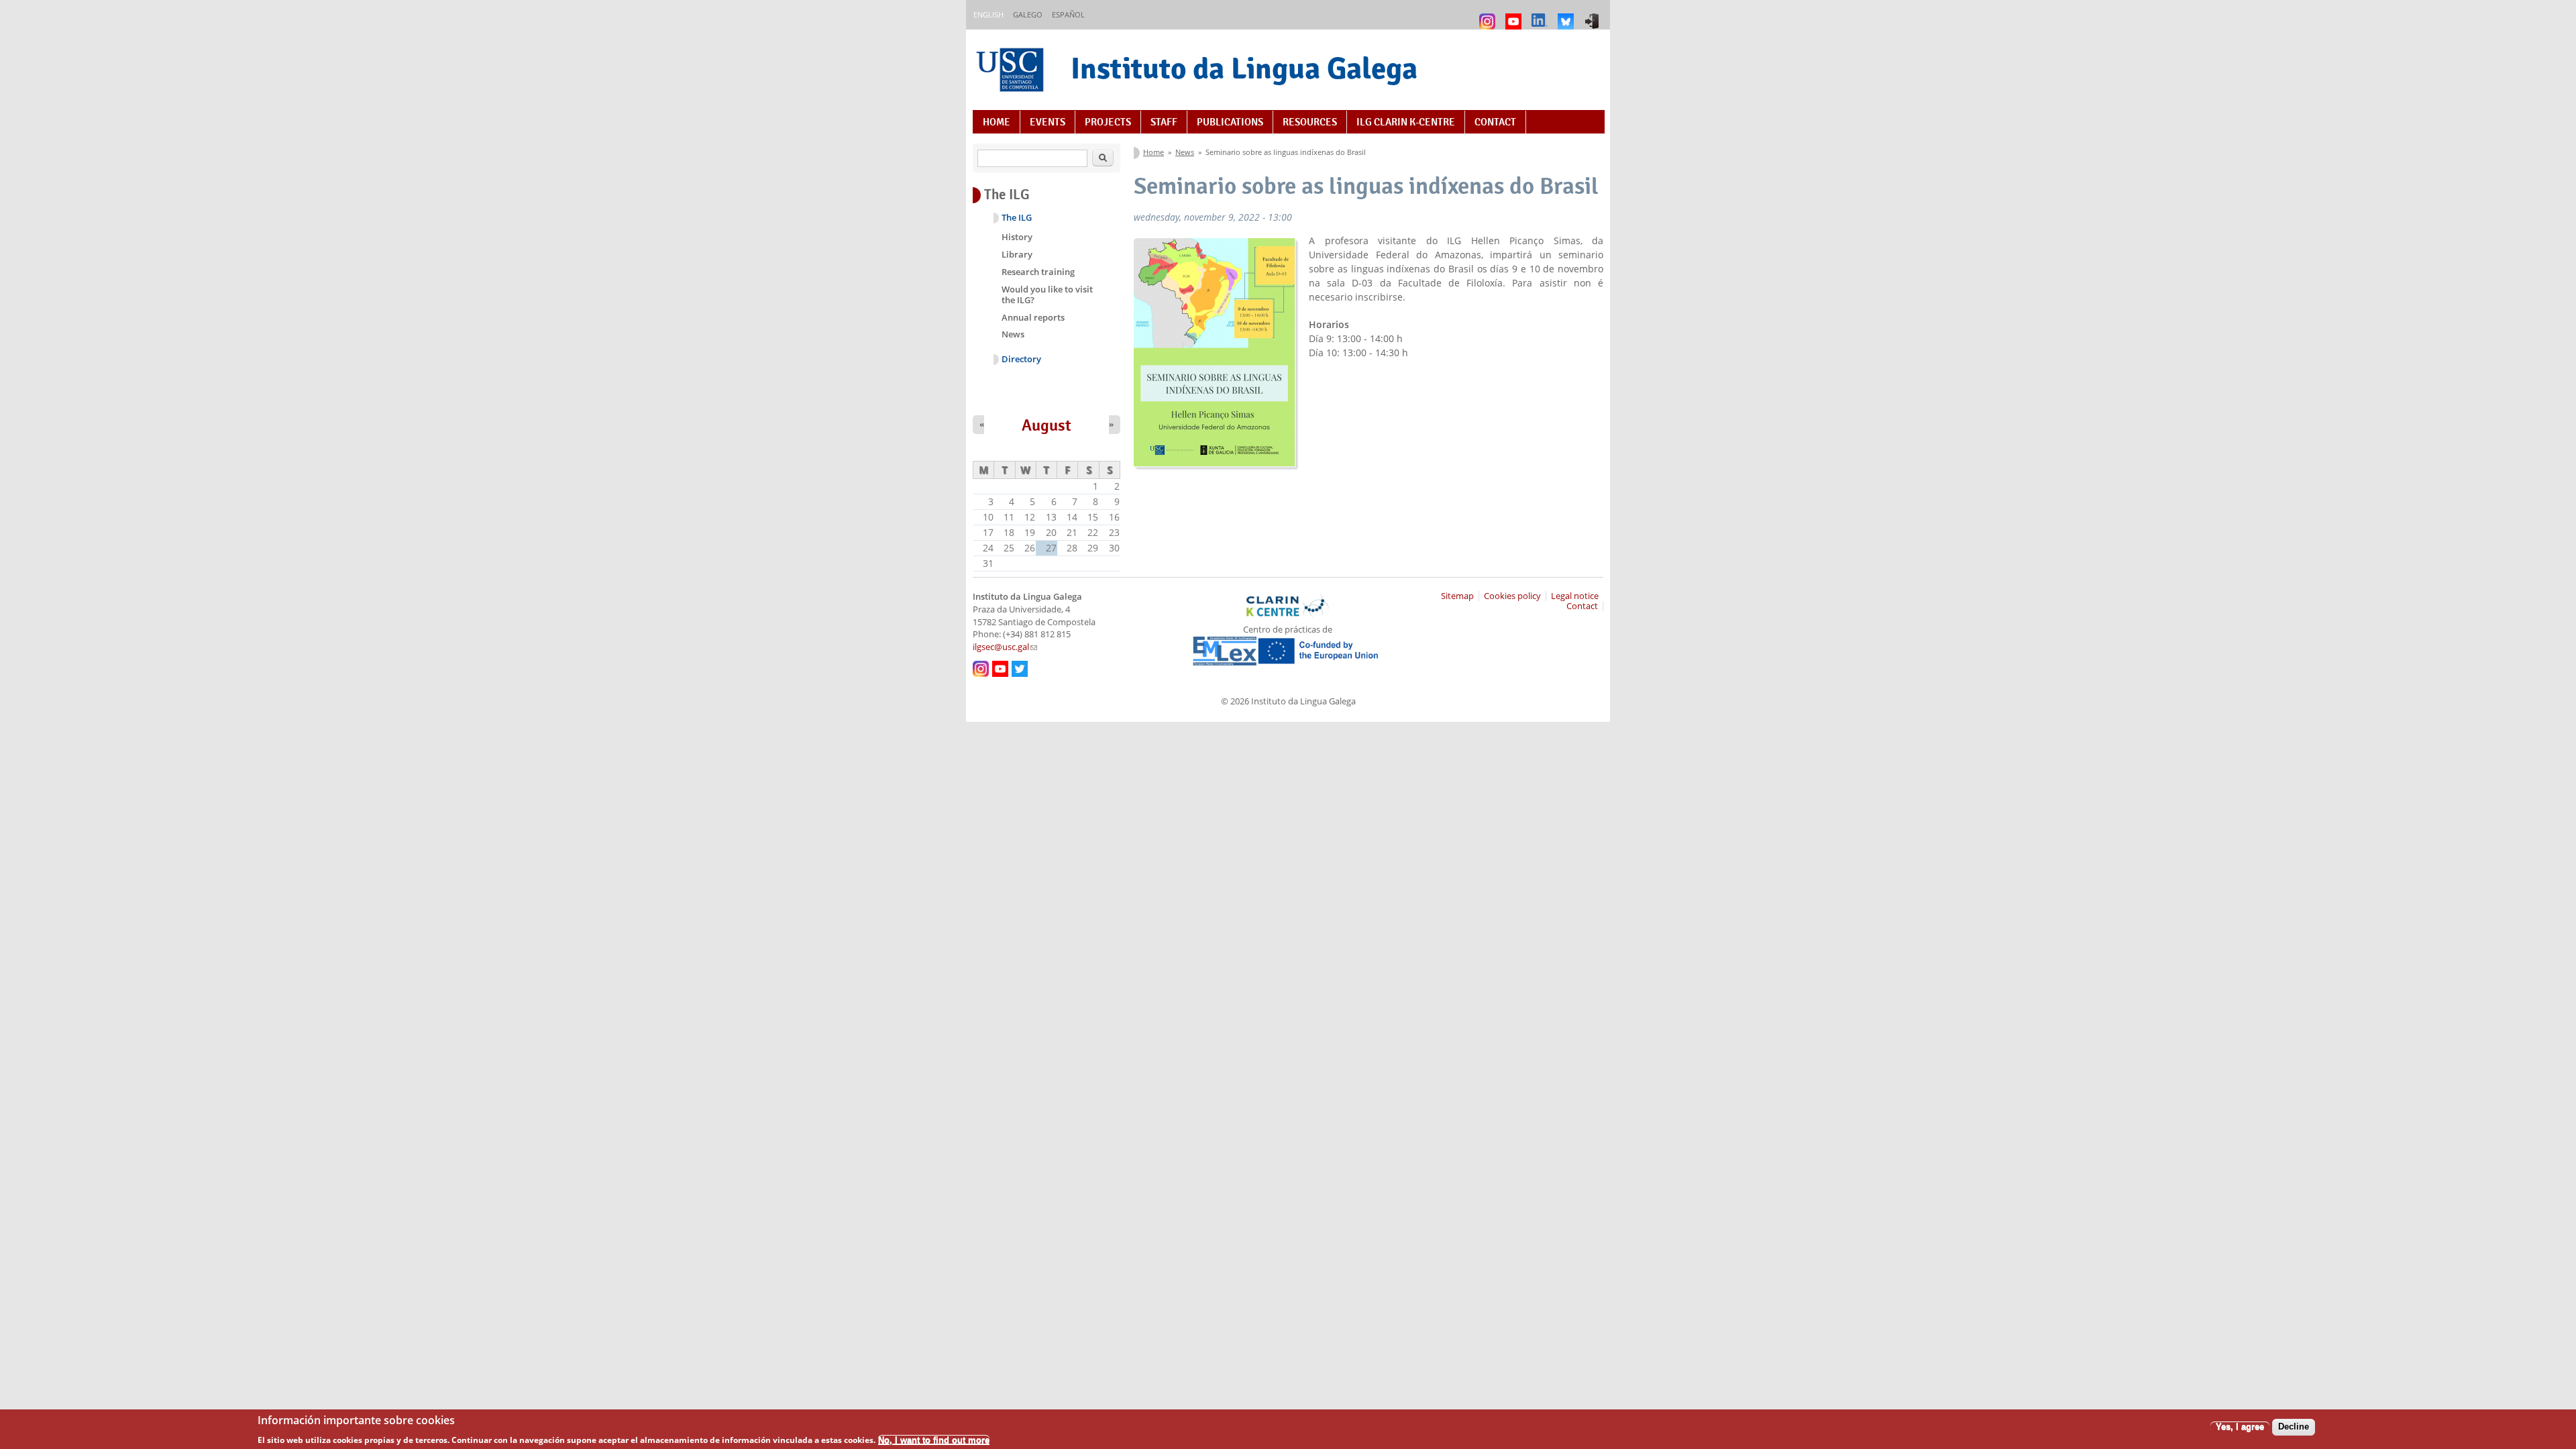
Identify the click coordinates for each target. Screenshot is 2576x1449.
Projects (1108, 122)
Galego (1028, 14)
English (988, 14)
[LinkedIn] (1541, 15)
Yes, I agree (2240, 1427)
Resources (1310, 122)
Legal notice (1575, 596)
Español (1068, 14)
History (1017, 237)
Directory (1021, 359)
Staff (1164, 122)
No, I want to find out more (934, 1439)
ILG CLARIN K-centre (1406, 122)
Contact (1495, 122)
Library (1017, 254)
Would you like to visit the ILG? (1047, 294)
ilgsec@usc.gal (1005, 647)
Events (1048, 122)
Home (997, 122)
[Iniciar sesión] (1594, 15)
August (1046, 425)
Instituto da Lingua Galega (1244, 68)
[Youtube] (1515, 15)
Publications (1230, 122)
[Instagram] (1489, 15)
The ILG (1017, 218)
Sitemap (1457, 596)
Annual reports (1033, 317)
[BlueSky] (1567, 15)
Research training (1038, 272)
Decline (2294, 1427)
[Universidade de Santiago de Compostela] (1012, 71)
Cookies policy (1512, 596)
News (1185, 152)
